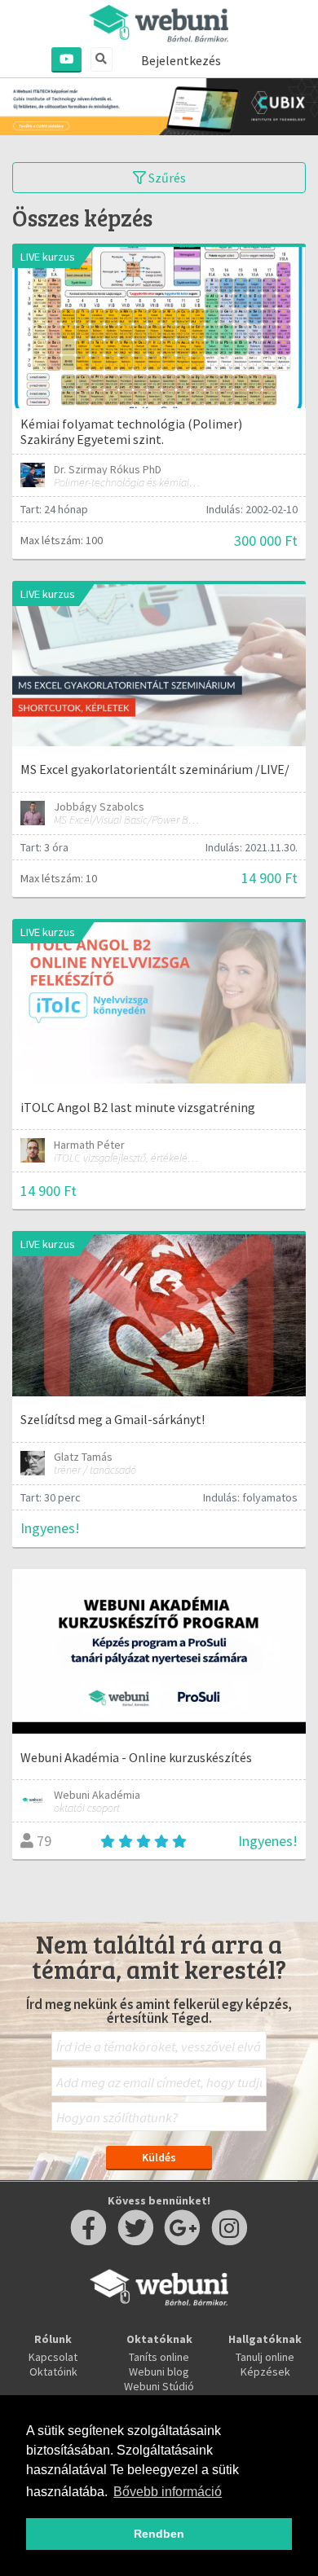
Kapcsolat (53, 2357)
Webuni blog (159, 2372)
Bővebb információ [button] (168, 2492)
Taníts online (159, 2357)
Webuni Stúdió (159, 2386)
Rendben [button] (159, 2534)
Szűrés (166, 178)
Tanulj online (265, 2357)
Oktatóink (53, 2372)
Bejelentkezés (181, 60)
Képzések (265, 2372)
